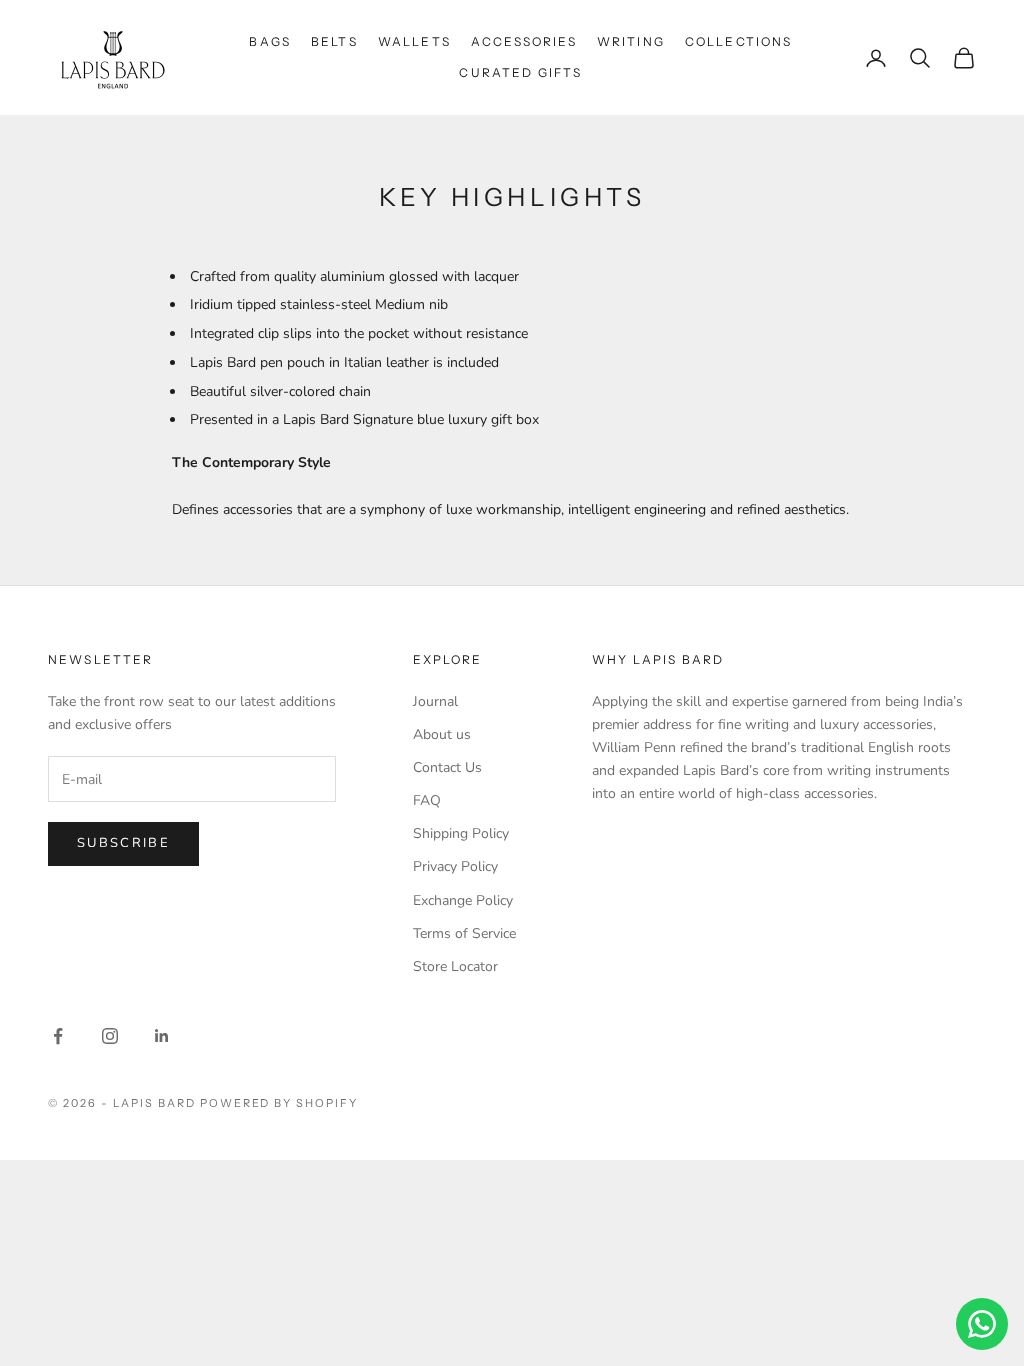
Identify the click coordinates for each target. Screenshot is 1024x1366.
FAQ (427, 800)
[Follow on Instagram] (110, 1036)
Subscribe (123, 843)
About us (442, 734)
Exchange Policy (463, 900)
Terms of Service (464, 933)
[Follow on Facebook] (58, 1036)
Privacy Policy (455, 866)
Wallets (414, 41)
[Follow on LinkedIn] (162, 1036)
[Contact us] (982, 1324)
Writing (631, 41)
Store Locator (455, 966)
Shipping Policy (461, 833)
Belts (334, 41)
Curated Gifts (520, 72)
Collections (739, 41)
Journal (435, 701)
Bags (270, 41)
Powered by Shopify (279, 1103)
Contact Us (447, 767)
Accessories (524, 41)
